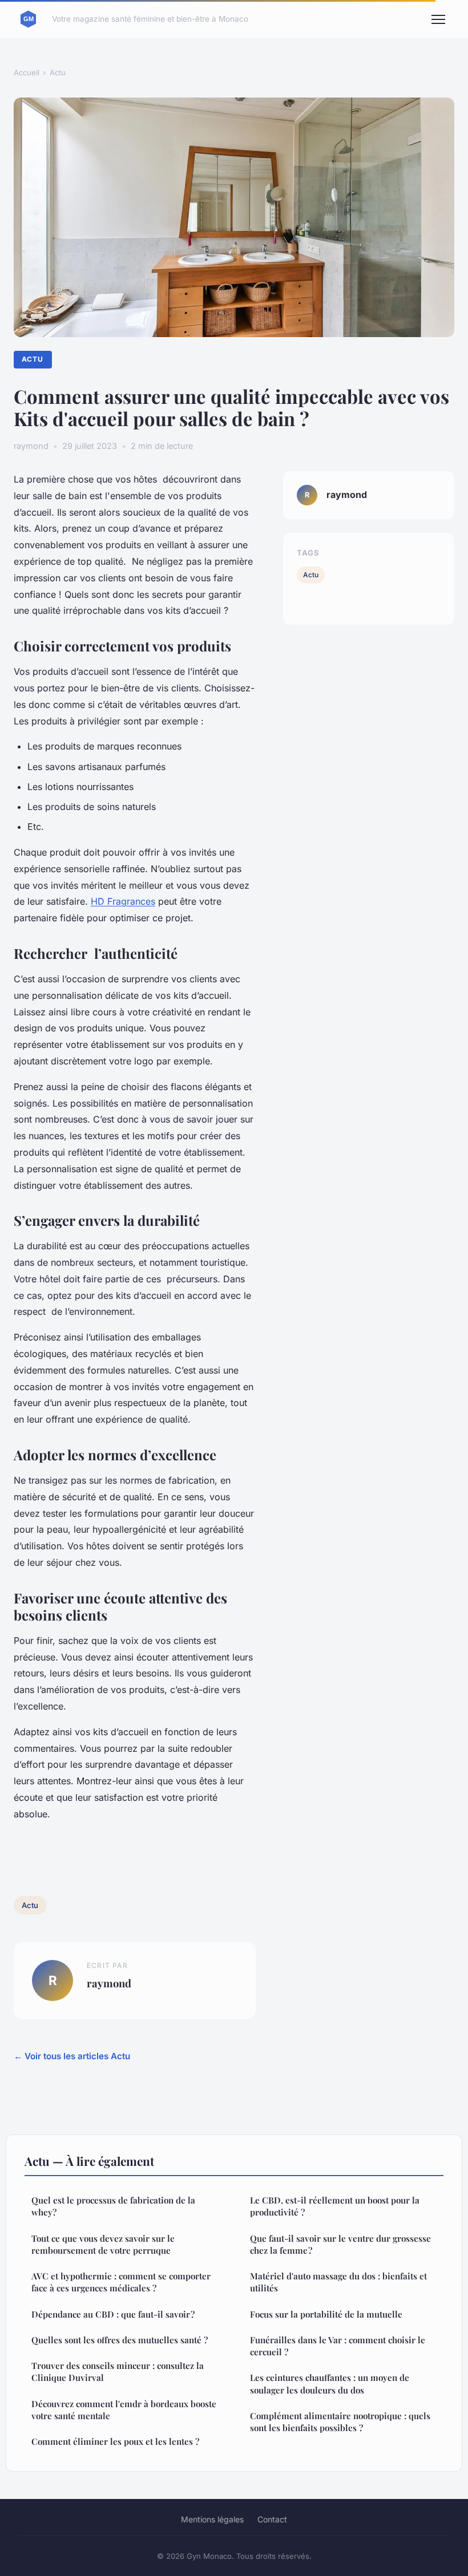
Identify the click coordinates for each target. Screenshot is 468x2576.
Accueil (27, 72)
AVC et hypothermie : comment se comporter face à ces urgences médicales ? (121, 2282)
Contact (272, 2519)
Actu (58, 72)
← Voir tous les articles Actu (72, 2056)
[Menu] (438, 19)
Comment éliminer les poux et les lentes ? (115, 2441)
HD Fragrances (123, 901)
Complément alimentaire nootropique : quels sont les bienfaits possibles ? (340, 2422)
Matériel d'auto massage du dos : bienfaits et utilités (338, 2282)
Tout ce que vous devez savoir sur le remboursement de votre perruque (103, 2244)
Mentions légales (212, 2519)
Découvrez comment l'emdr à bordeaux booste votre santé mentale (124, 2410)
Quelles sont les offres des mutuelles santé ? (120, 2340)
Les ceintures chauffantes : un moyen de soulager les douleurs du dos (330, 2383)
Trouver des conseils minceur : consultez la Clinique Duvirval (118, 2372)
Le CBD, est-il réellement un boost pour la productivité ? (335, 2206)
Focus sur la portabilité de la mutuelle (326, 2314)
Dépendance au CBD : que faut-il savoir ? (113, 2314)
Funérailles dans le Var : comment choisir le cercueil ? (338, 2346)
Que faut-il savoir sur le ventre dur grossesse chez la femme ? (340, 2244)
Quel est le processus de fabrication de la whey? (113, 2206)
